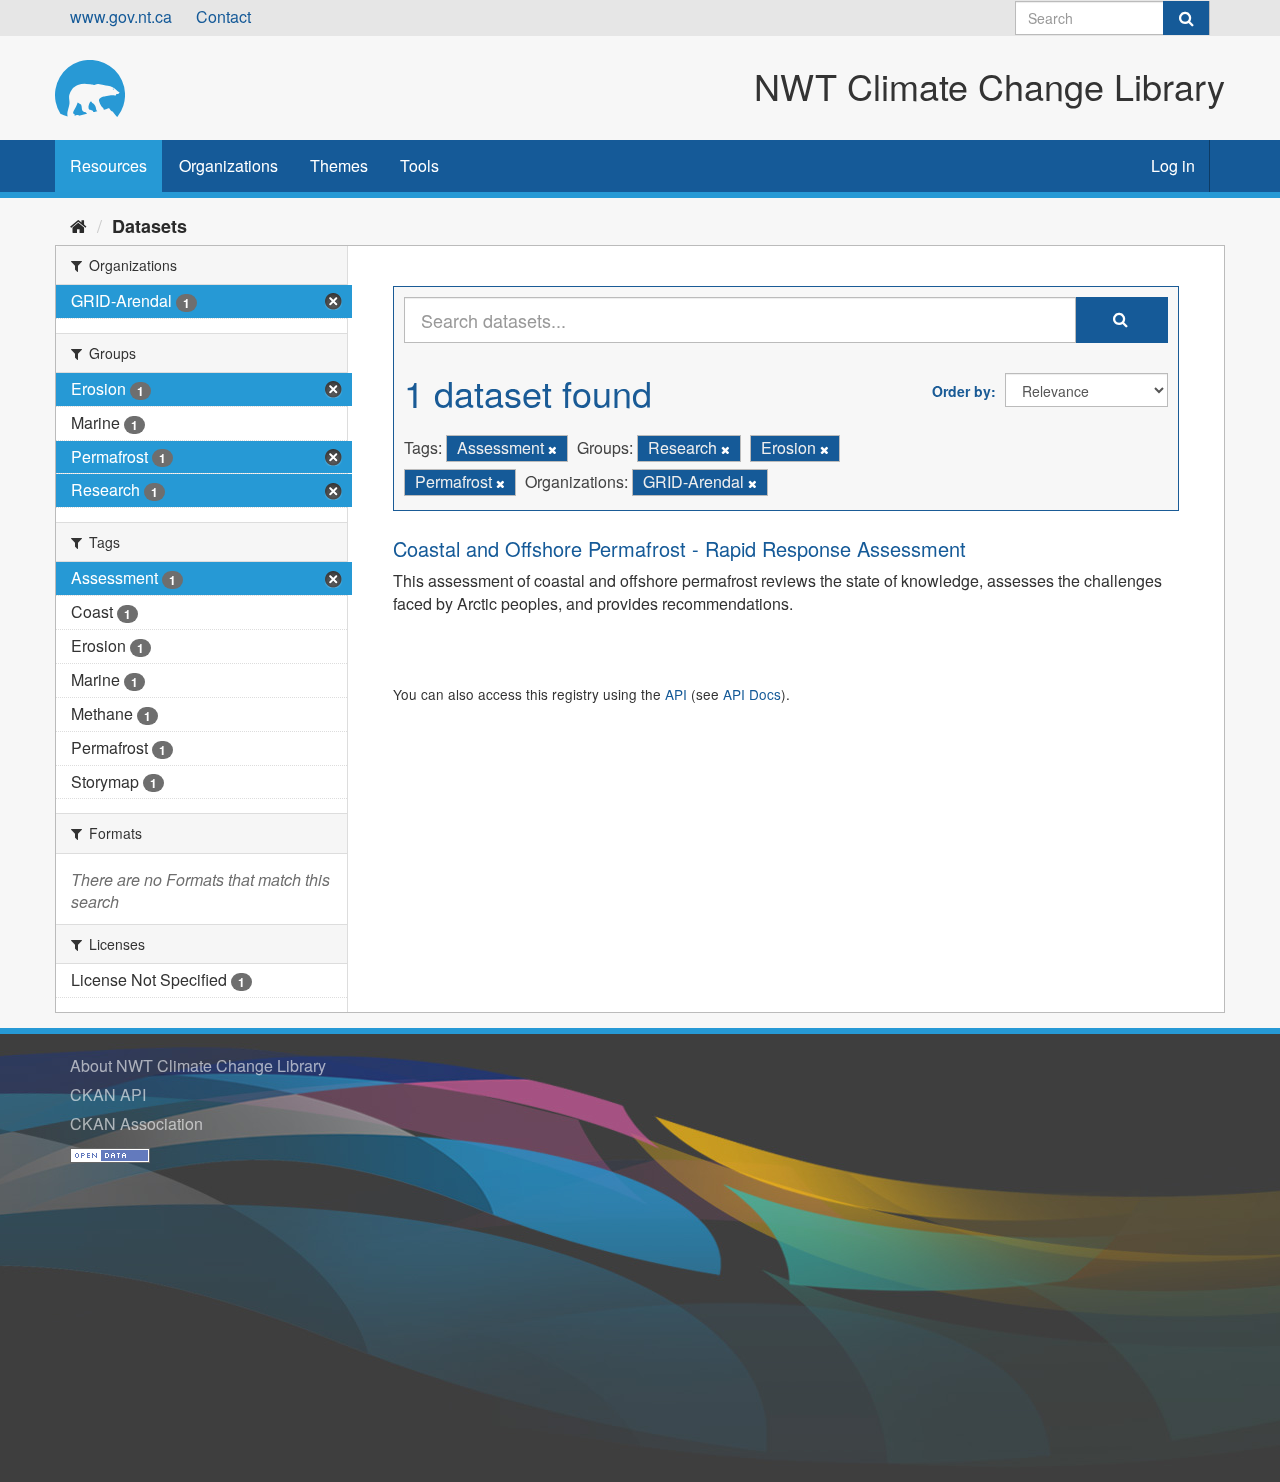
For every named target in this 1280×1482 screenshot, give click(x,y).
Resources (108, 165)
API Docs (752, 694)
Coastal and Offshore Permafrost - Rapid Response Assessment (679, 548)
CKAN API (108, 1094)
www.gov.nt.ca (121, 16)
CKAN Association (136, 1123)
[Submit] (1186, 18)
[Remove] (552, 449)
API (676, 694)
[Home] (78, 225)
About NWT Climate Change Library (198, 1065)
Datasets (149, 226)
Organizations (228, 165)
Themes (339, 165)
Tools (419, 165)
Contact (223, 16)
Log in (1173, 165)
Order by (961, 391)
